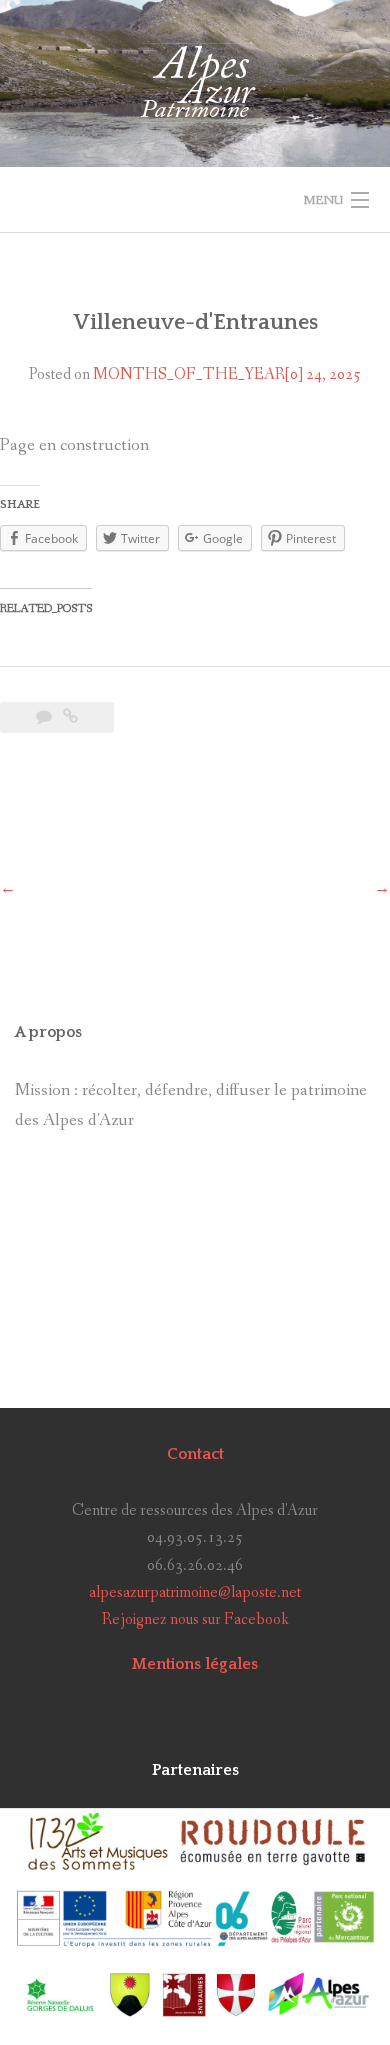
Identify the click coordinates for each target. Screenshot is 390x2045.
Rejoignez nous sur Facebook (195, 1619)
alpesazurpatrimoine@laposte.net (195, 1592)
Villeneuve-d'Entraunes (195, 322)
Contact (195, 1454)
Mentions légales (195, 1664)
